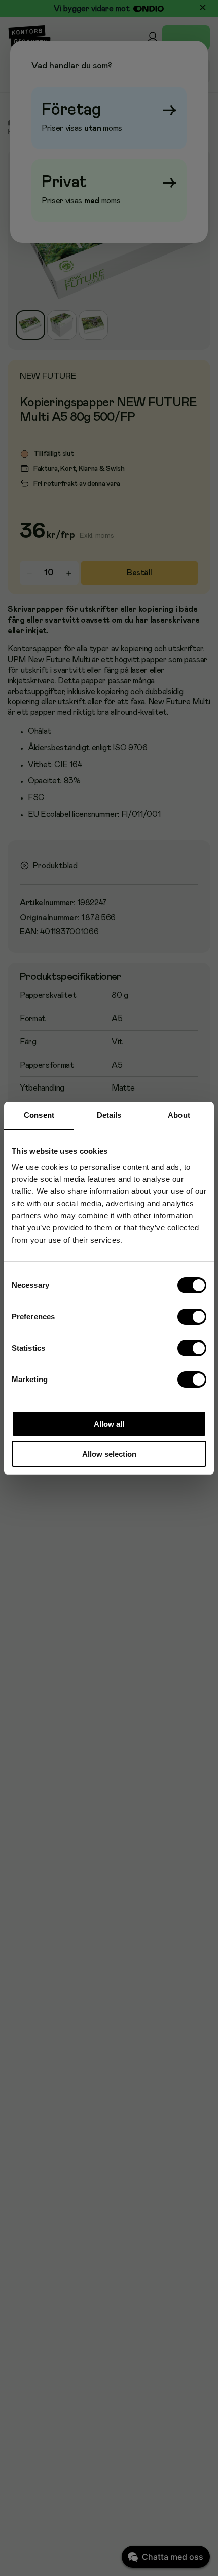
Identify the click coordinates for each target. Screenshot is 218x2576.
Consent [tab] (39, 1115)
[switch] (192, 1317)
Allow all (109, 1424)
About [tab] (179, 1115)
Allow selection (109, 1454)
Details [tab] (109, 1115)
